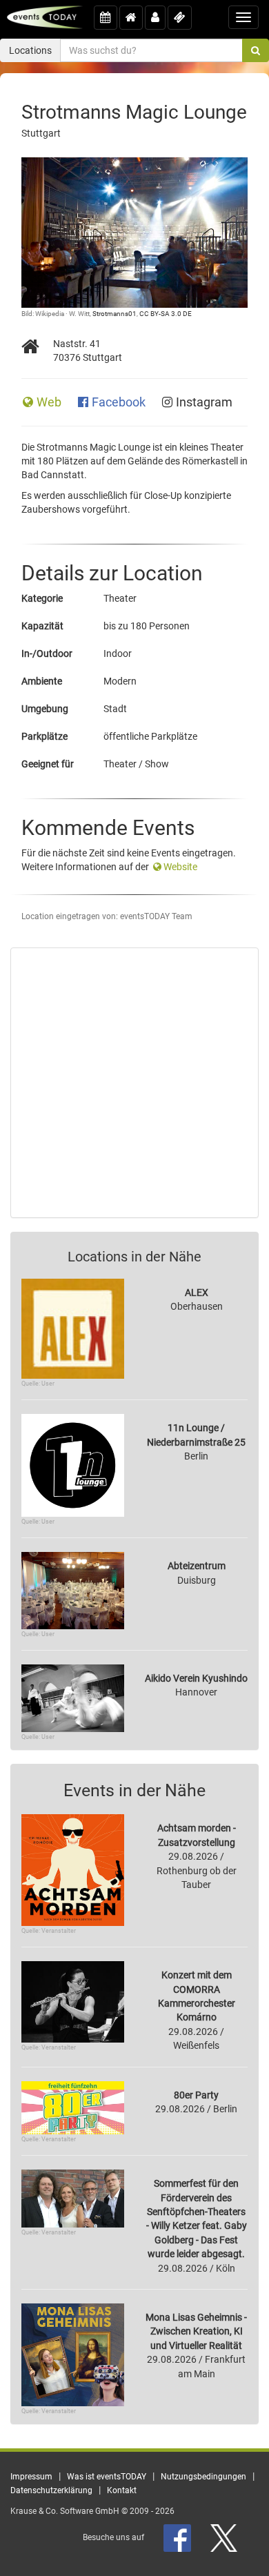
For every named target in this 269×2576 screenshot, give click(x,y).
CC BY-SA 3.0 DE (166, 314)
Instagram (204, 402)
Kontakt (122, 2490)
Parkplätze (44, 736)
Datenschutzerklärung (51, 2490)
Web (50, 402)
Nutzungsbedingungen (203, 2477)
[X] (225, 2537)
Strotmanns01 (114, 314)
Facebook (120, 402)
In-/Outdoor (47, 653)
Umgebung (45, 709)
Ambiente (42, 681)
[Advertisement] (134, 1083)
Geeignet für (48, 764)
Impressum (31, 2477)
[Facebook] (178, 2537)
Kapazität (42, 626)
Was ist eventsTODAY (107, 2477)
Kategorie (42, 598)
